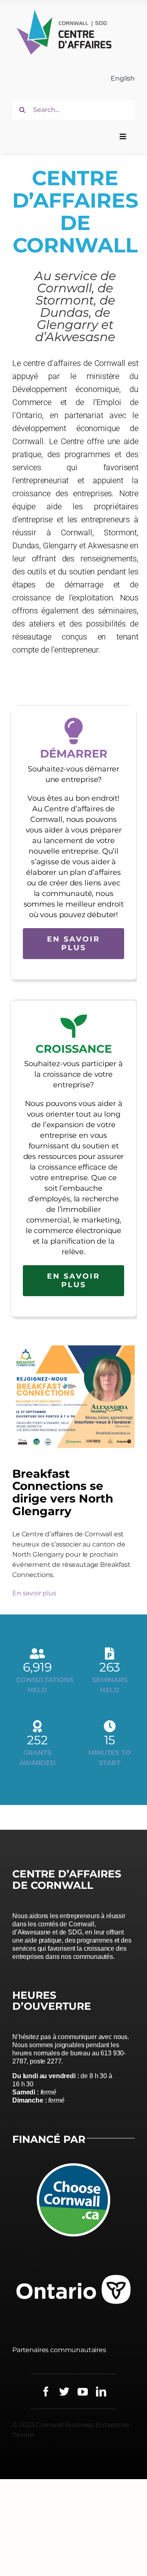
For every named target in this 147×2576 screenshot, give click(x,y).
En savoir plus (34, 1593)
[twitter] (64, 2391)
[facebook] (46, 2391)
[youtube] (83, 2391)
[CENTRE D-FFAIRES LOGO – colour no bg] (63, 11)
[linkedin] (101, 2391)
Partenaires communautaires (59, 2350)
